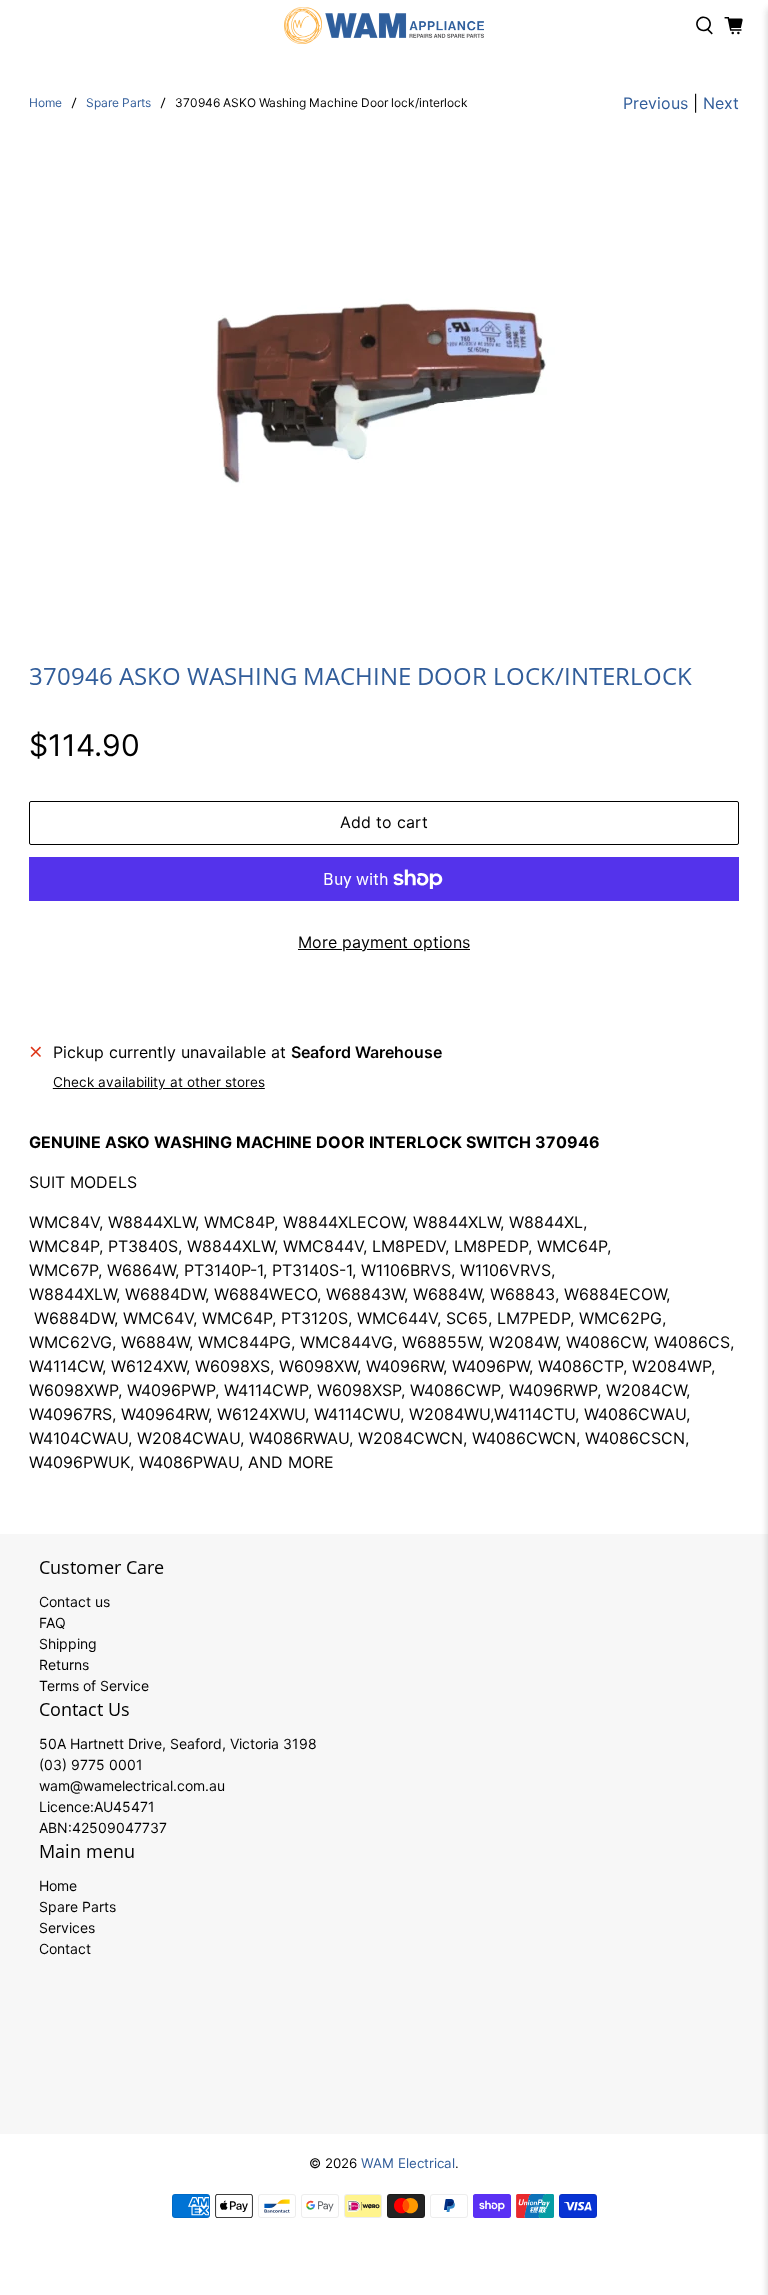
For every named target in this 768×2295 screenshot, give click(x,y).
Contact (65, 1948)
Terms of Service (94, 1685)
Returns (64, 1664)
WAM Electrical (408, 2163)
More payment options (384, 942)
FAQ (52, 1622)
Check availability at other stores (159, 1082)
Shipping (68, 1643)
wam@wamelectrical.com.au (132, 1785)
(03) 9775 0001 (91, 1764)
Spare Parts (118, 103)
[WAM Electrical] (384, 25)
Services (67, 1927)
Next (721, 103)
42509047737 (119, 1827)
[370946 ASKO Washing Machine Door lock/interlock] (384, 378)
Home (45, 103)
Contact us (74, 1601)
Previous (655, 103)
